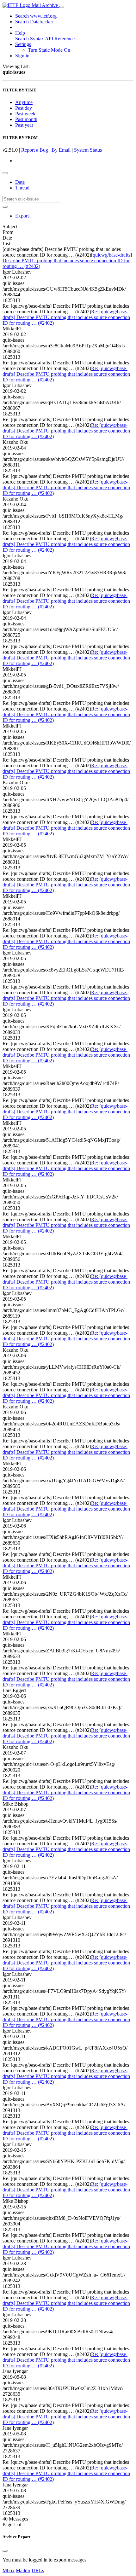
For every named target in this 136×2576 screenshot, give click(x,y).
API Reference (60, 39)
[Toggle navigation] (62, 7)
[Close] (5, 2551)
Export (22, 216)
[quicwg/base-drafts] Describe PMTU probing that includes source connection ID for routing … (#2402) (67, 261)
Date (20, 182)
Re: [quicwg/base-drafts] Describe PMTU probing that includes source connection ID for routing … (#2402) (66, 317)
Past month (26, 119)
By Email (61, 150)
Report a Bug (35, 150)
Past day (24, 108)
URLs (38, 2570)
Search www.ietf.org (36, 16)
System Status (88, 150)
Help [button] (20, 33)
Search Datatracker (34, 22)
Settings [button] (23, 44)
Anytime (24, 102)
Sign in (22, 56)
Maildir (23, 2570)
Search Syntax (30, 39)
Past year (24, 125)
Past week (25, 114)
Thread (22, 188)
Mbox (9, 2570)
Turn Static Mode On (49, 50)
